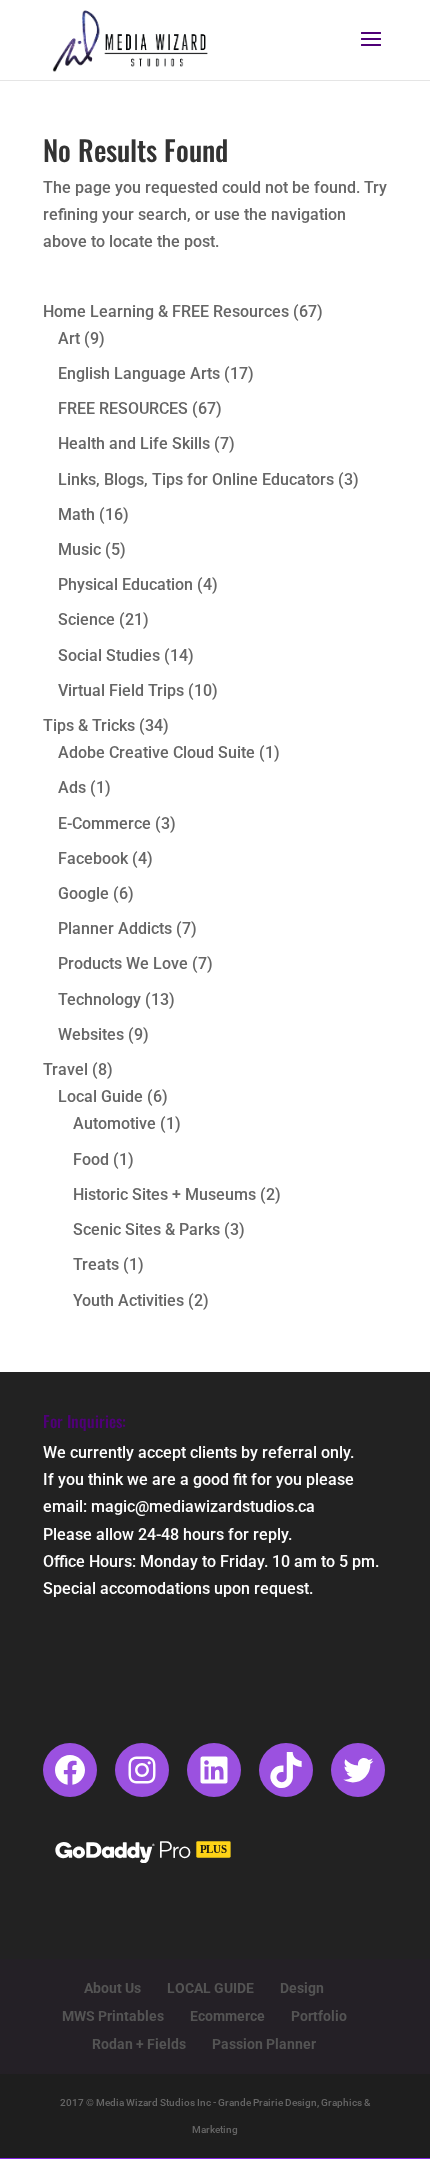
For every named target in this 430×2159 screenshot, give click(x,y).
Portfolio (319, 2016)
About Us (112, 1988)
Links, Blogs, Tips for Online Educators (196, 479)
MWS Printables (113, 2016)
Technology (99, 999)
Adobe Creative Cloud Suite (156, 752)
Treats (96, 1264)
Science (86, 619)
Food (91, 1159)
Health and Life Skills (134, 443)
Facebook (93, 858)
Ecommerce (227, 2016)
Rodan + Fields (139, 2044)
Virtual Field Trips (121, 690)
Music (79, 549)
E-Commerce (104, 823)
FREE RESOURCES (123, 408)
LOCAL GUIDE (210, 1988)
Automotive (114, 1123)
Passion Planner (264, 2044)
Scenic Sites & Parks (146, 1229)
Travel (65, 1069)
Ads (72, 787)
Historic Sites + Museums (164, 1194)
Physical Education (125, 584)
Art (69, 338)
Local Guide (100, 1096)
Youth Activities (128, 1300)
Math (76, 514)
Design (302, 1988)
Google (83, 893)
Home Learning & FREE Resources (166, 311)
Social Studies (109, 655)
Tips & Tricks (89, 725)
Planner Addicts (115, 928)
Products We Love (123, 963)
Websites (91, 1034)
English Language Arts (139, 373)
